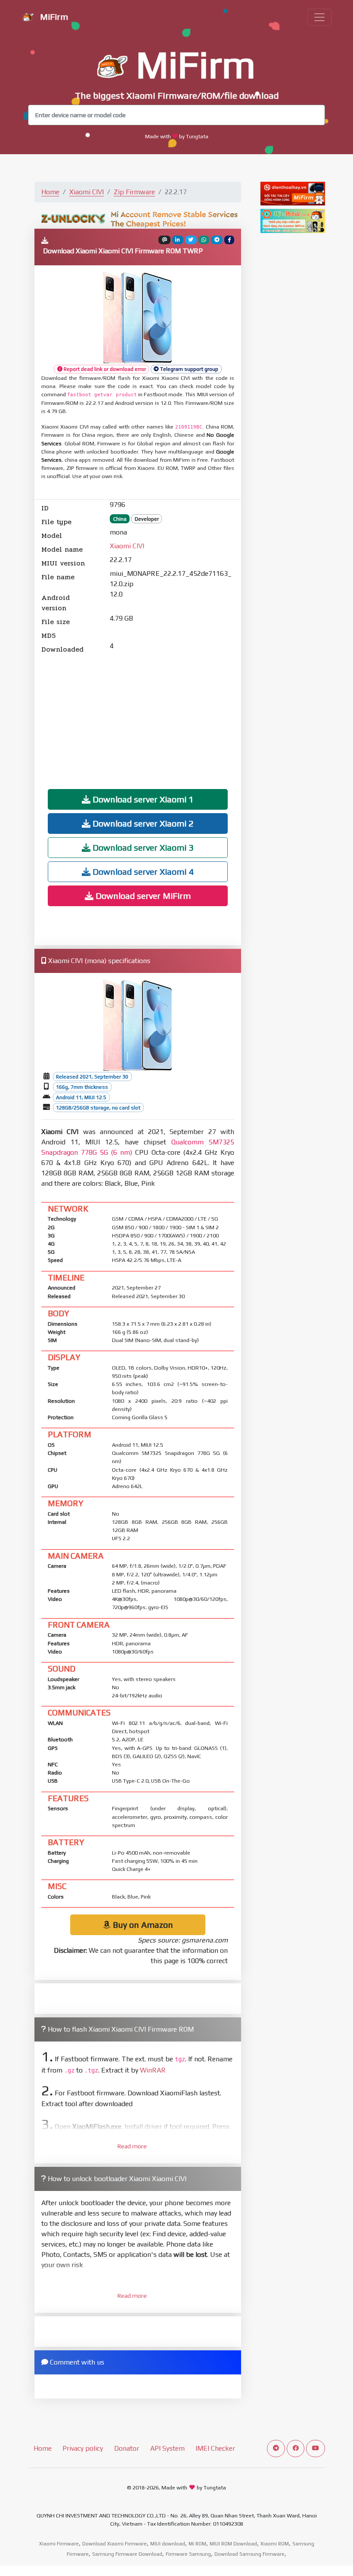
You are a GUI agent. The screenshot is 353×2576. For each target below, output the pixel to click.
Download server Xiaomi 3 (142, 847)
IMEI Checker (215, 2448)
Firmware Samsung (188, 2554)
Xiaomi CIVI (87, 192)
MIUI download (168, 2544)
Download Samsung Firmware (249, 2554)
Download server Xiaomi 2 (142, 823)
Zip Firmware (134, 192)
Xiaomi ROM (275, 2544)
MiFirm (53, 17)
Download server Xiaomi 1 (142, 799)
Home (50, 192)
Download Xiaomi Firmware (115, 2544)
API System (167, 2448)
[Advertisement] (138, 715)
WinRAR (153, 2070)
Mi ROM (197, 2544)
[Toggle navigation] (319, 17)
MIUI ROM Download (233, 2544)
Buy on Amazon (142, 1925)
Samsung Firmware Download (127, 2554)
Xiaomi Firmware (59, 2544)
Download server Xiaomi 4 (142, 872)
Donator (127, 2448)
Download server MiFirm (142, 896)
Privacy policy (83, 2448)
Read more (132, 2146)
